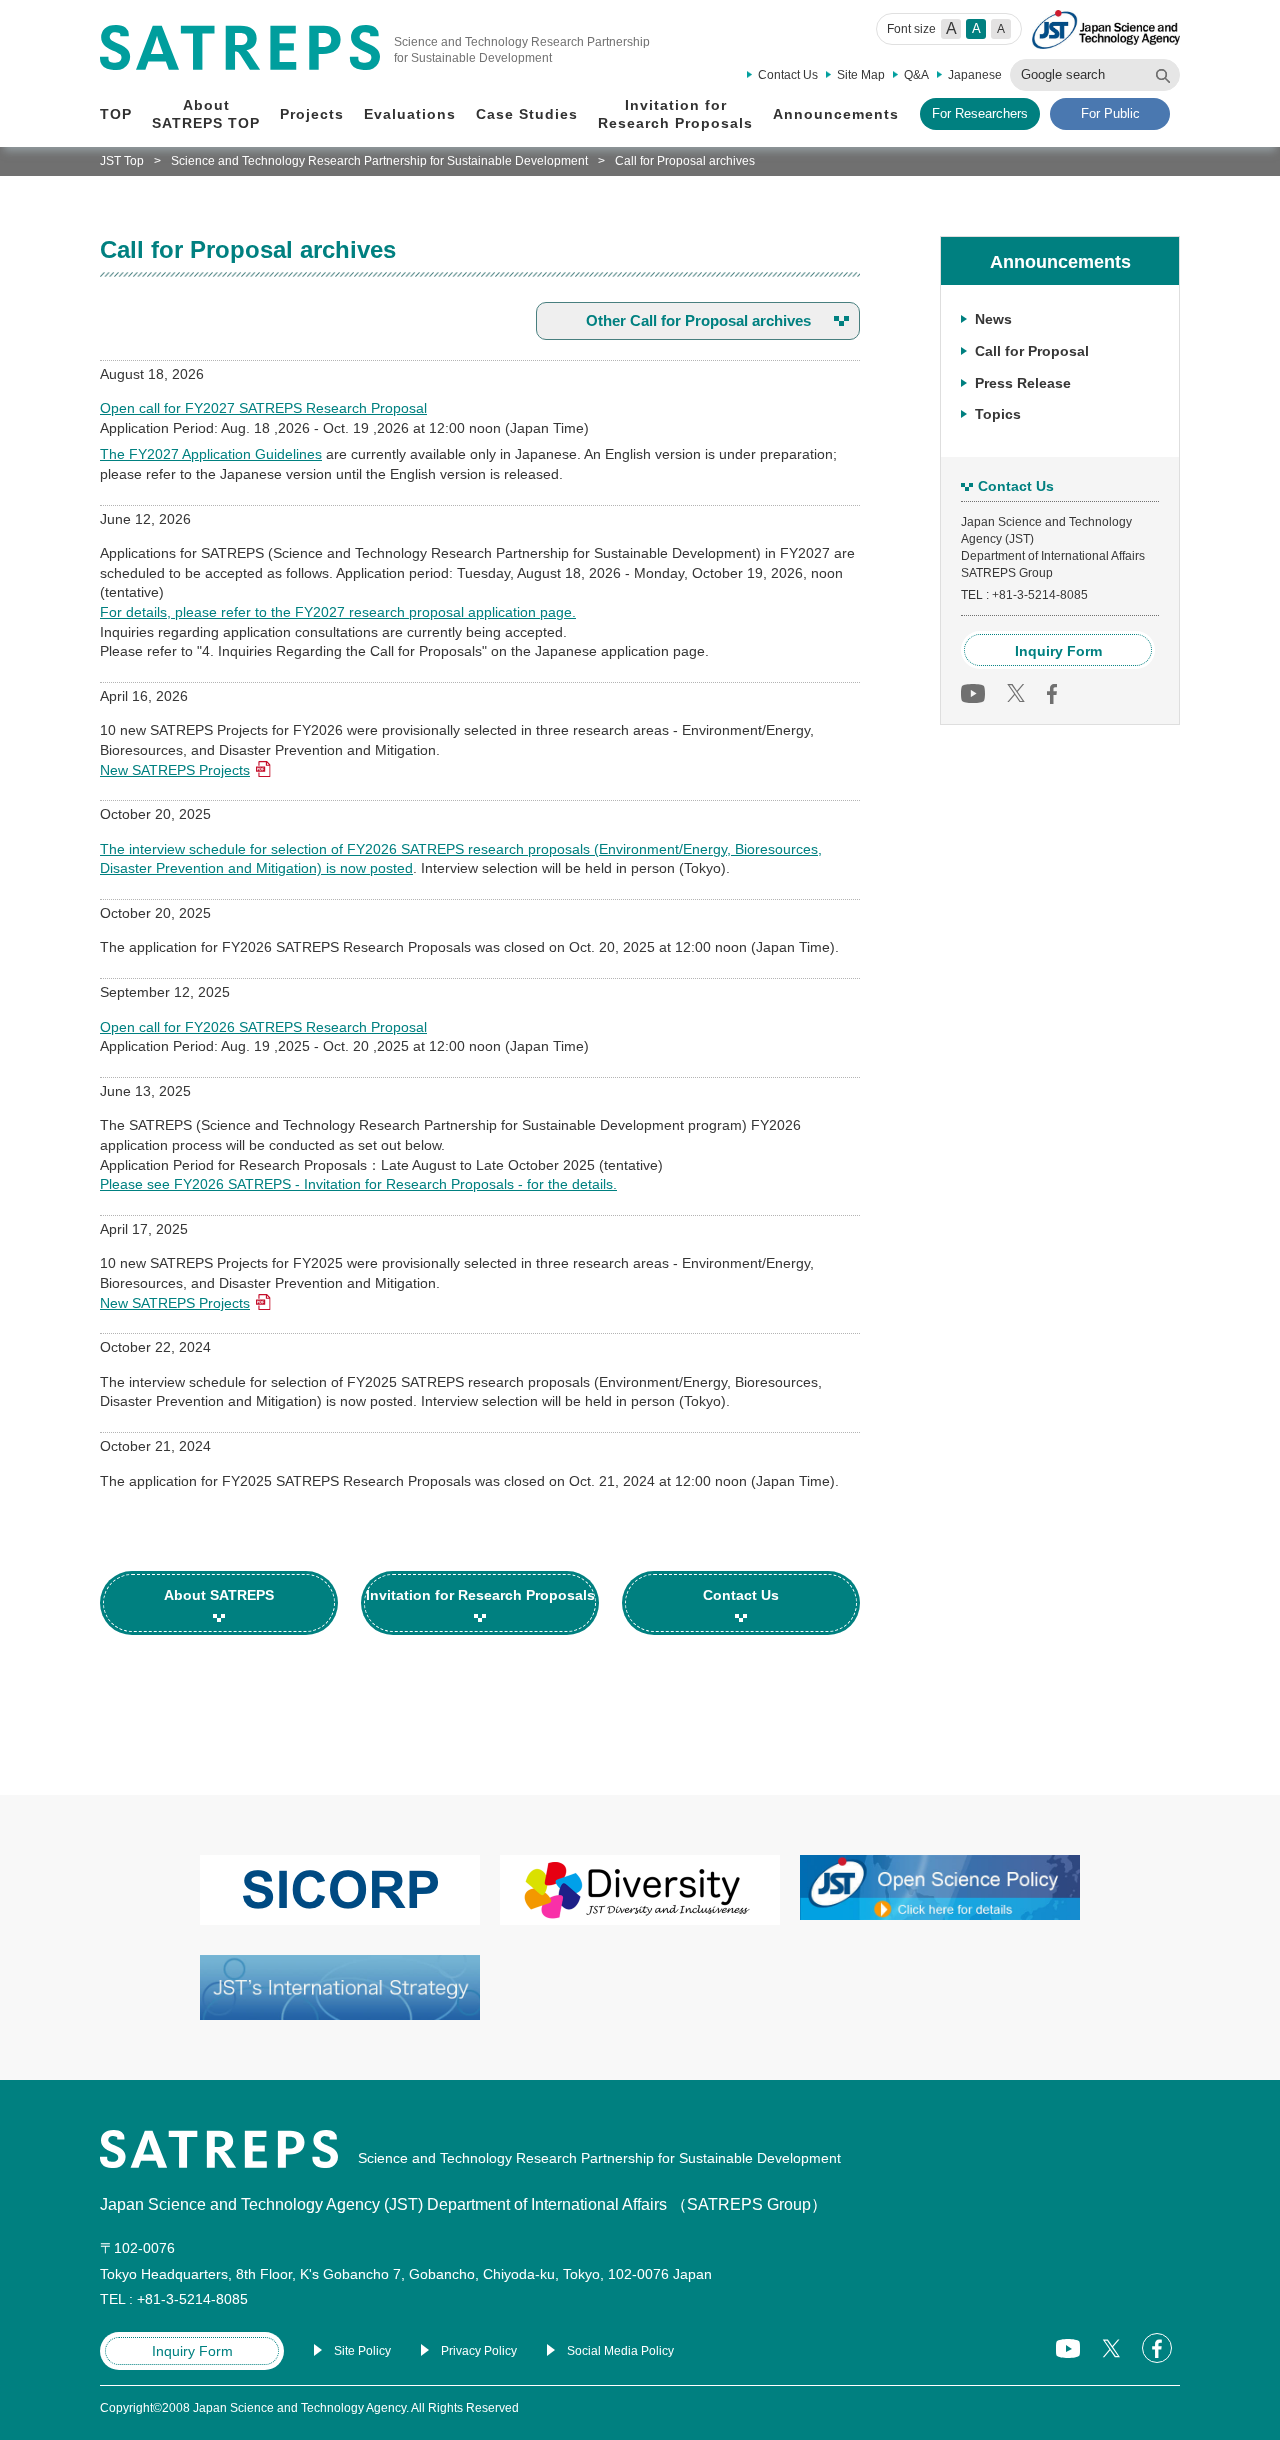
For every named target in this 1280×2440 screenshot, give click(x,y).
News (993, 319)
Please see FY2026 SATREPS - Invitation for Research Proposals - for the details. (358, 1184)
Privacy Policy (479, 2351)
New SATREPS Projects (175, 770)
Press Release (1023, 382)
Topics (998, 414)
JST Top (122, 161)
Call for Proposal (1032, 350)
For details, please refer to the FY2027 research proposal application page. (338, 612)
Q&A (916, 75)
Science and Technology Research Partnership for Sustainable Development (379, 161)
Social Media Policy (620, 2351)
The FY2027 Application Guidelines (211, 454)
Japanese (975, 75)
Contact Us (788, 75)
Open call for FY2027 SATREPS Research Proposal (263, 408)
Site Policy (362, 2351)
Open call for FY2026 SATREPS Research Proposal (263, 1027)
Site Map (861, 75)
